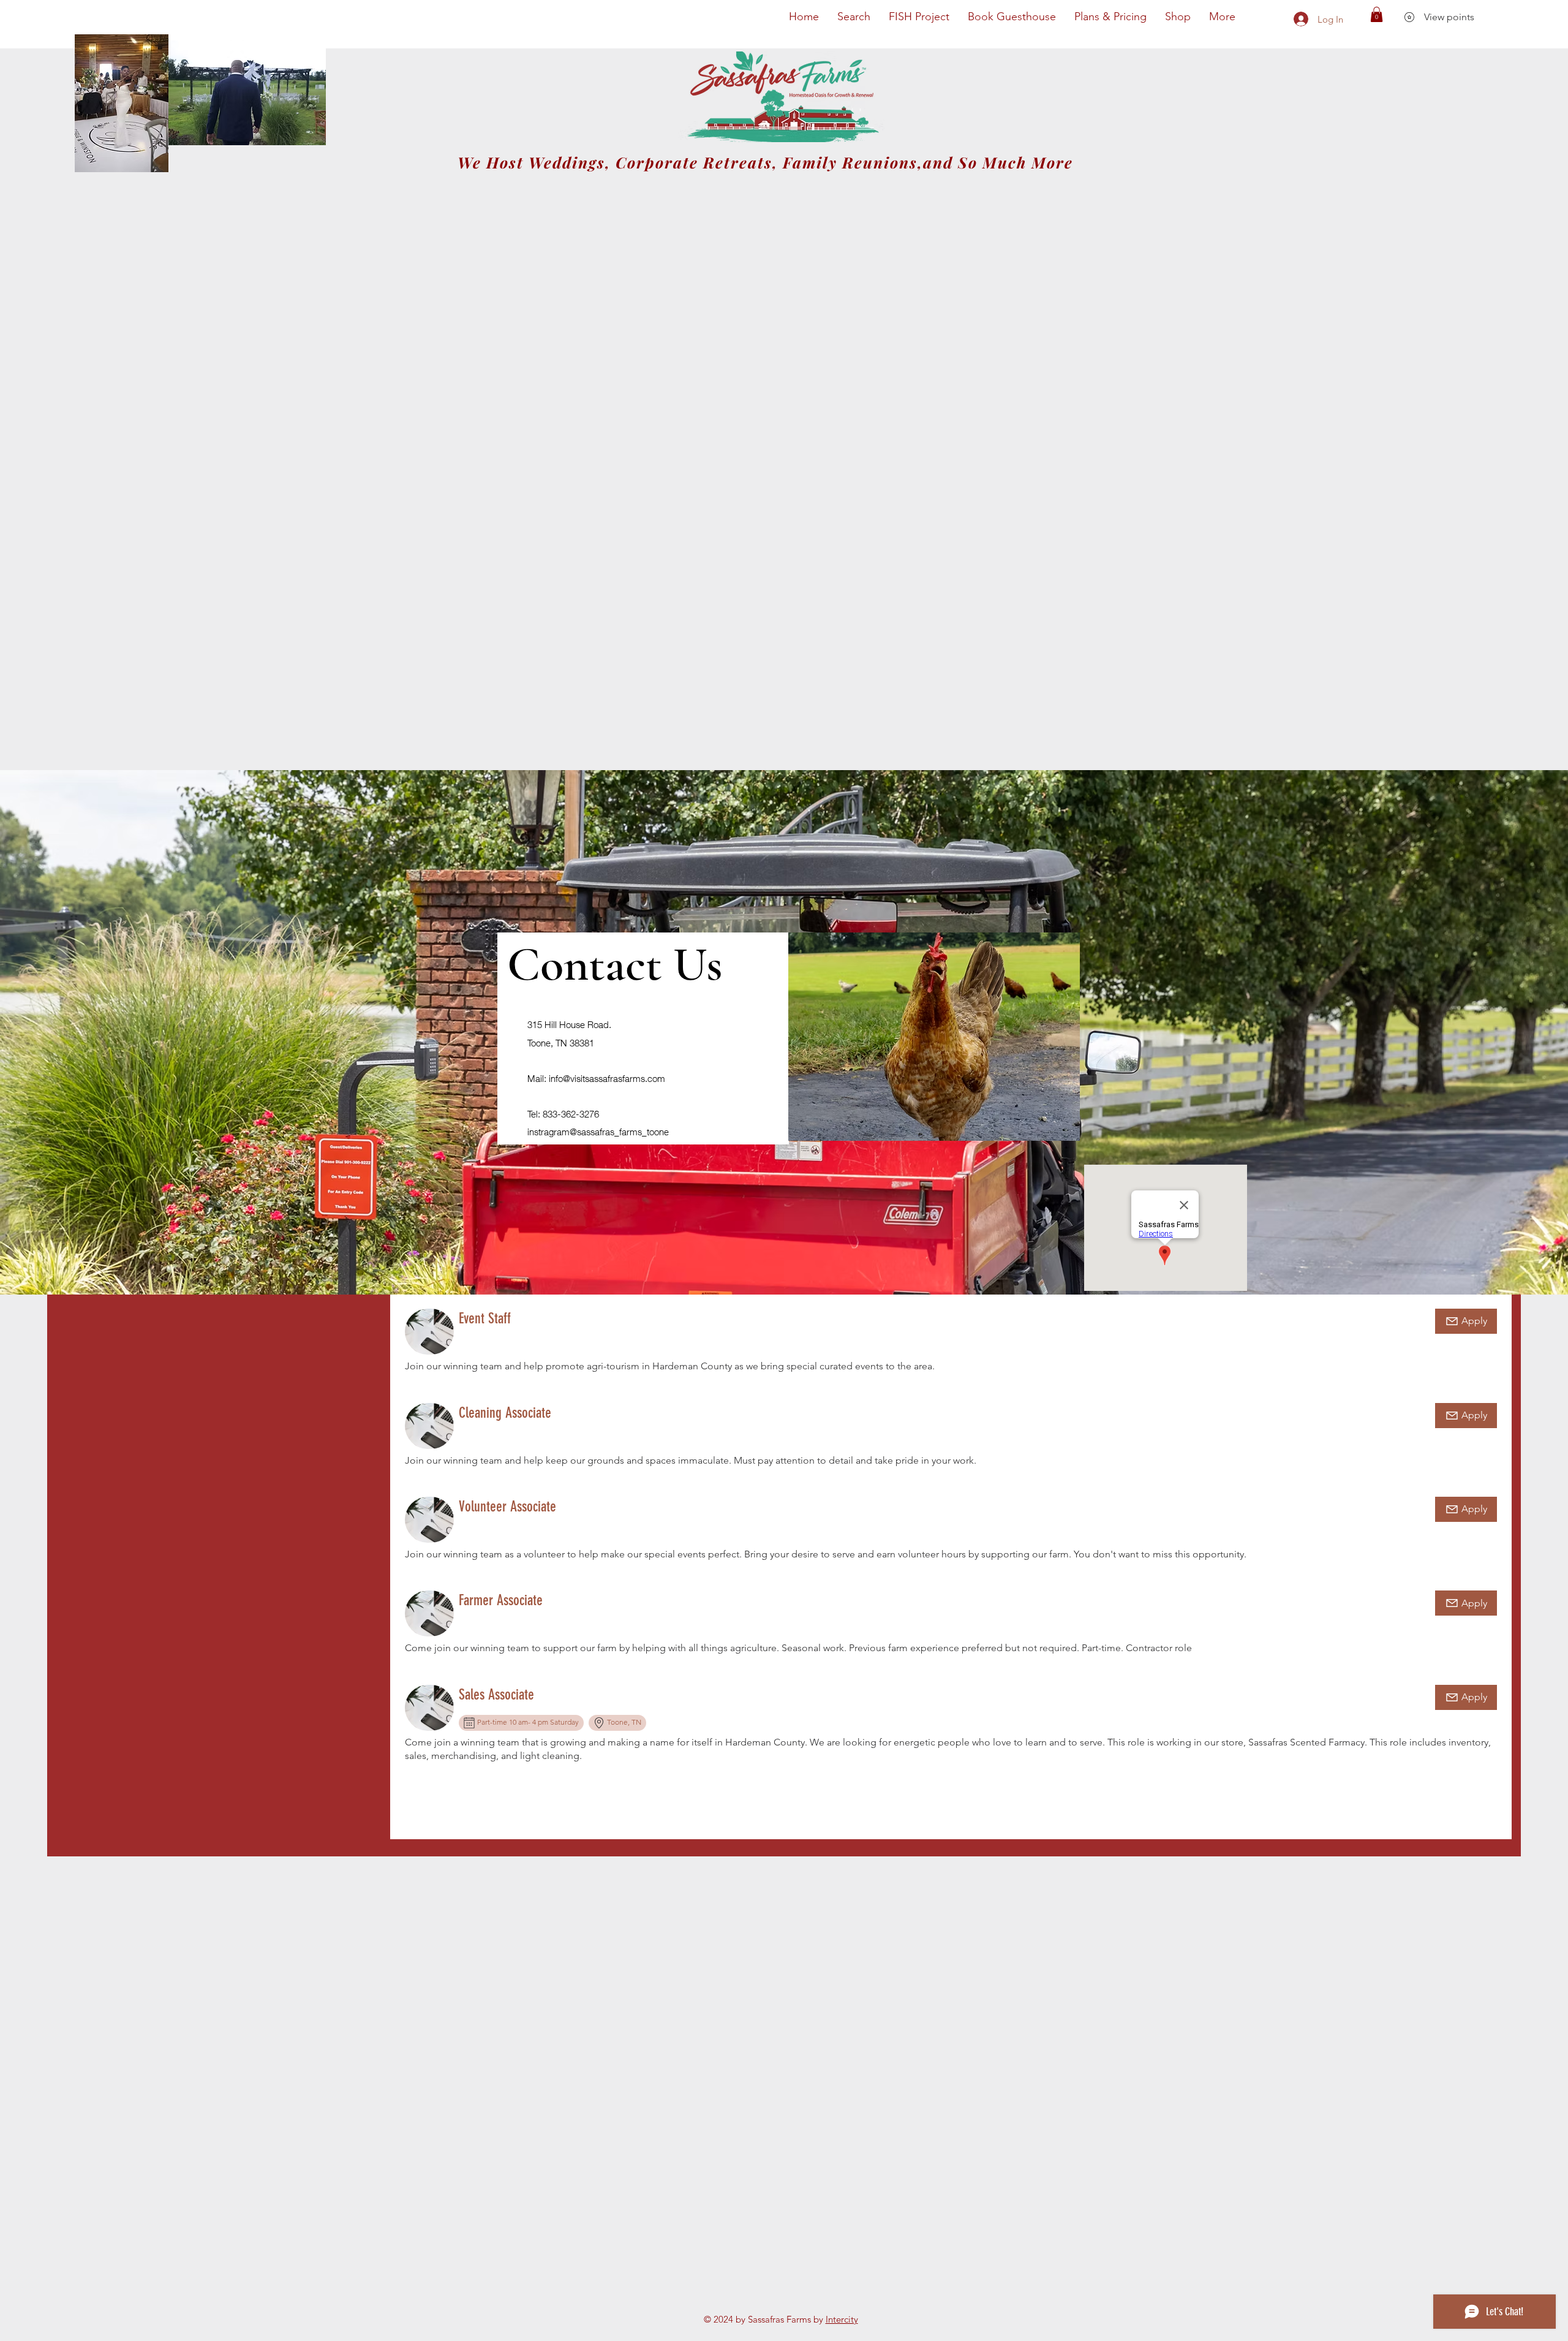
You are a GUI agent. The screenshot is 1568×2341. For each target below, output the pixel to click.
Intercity (842, 2319)
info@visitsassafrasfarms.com (607, 1078)
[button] (1377, 14)
